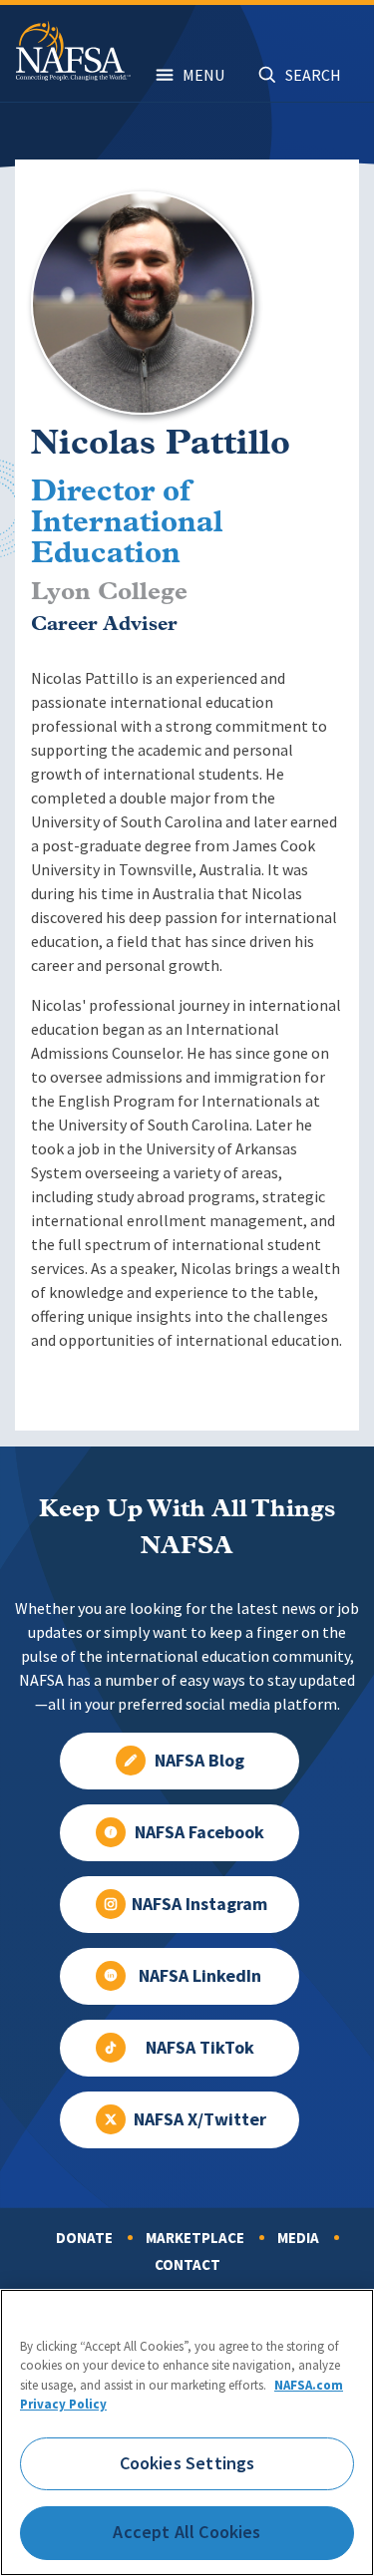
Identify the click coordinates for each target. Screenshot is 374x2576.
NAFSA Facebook (199, 1832)
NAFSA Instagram (199, 1904)
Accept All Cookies (187, 2532)
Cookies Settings (187, 2463)
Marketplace (195, 2238)
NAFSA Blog (199, 1761)
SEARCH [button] (313, 75)
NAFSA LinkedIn (200, 1976)
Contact (187, 2265)
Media (298, 2238)
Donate (84, 2238)
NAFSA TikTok (200, 2048)
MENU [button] (203, 75)
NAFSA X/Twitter (200, 2119)
